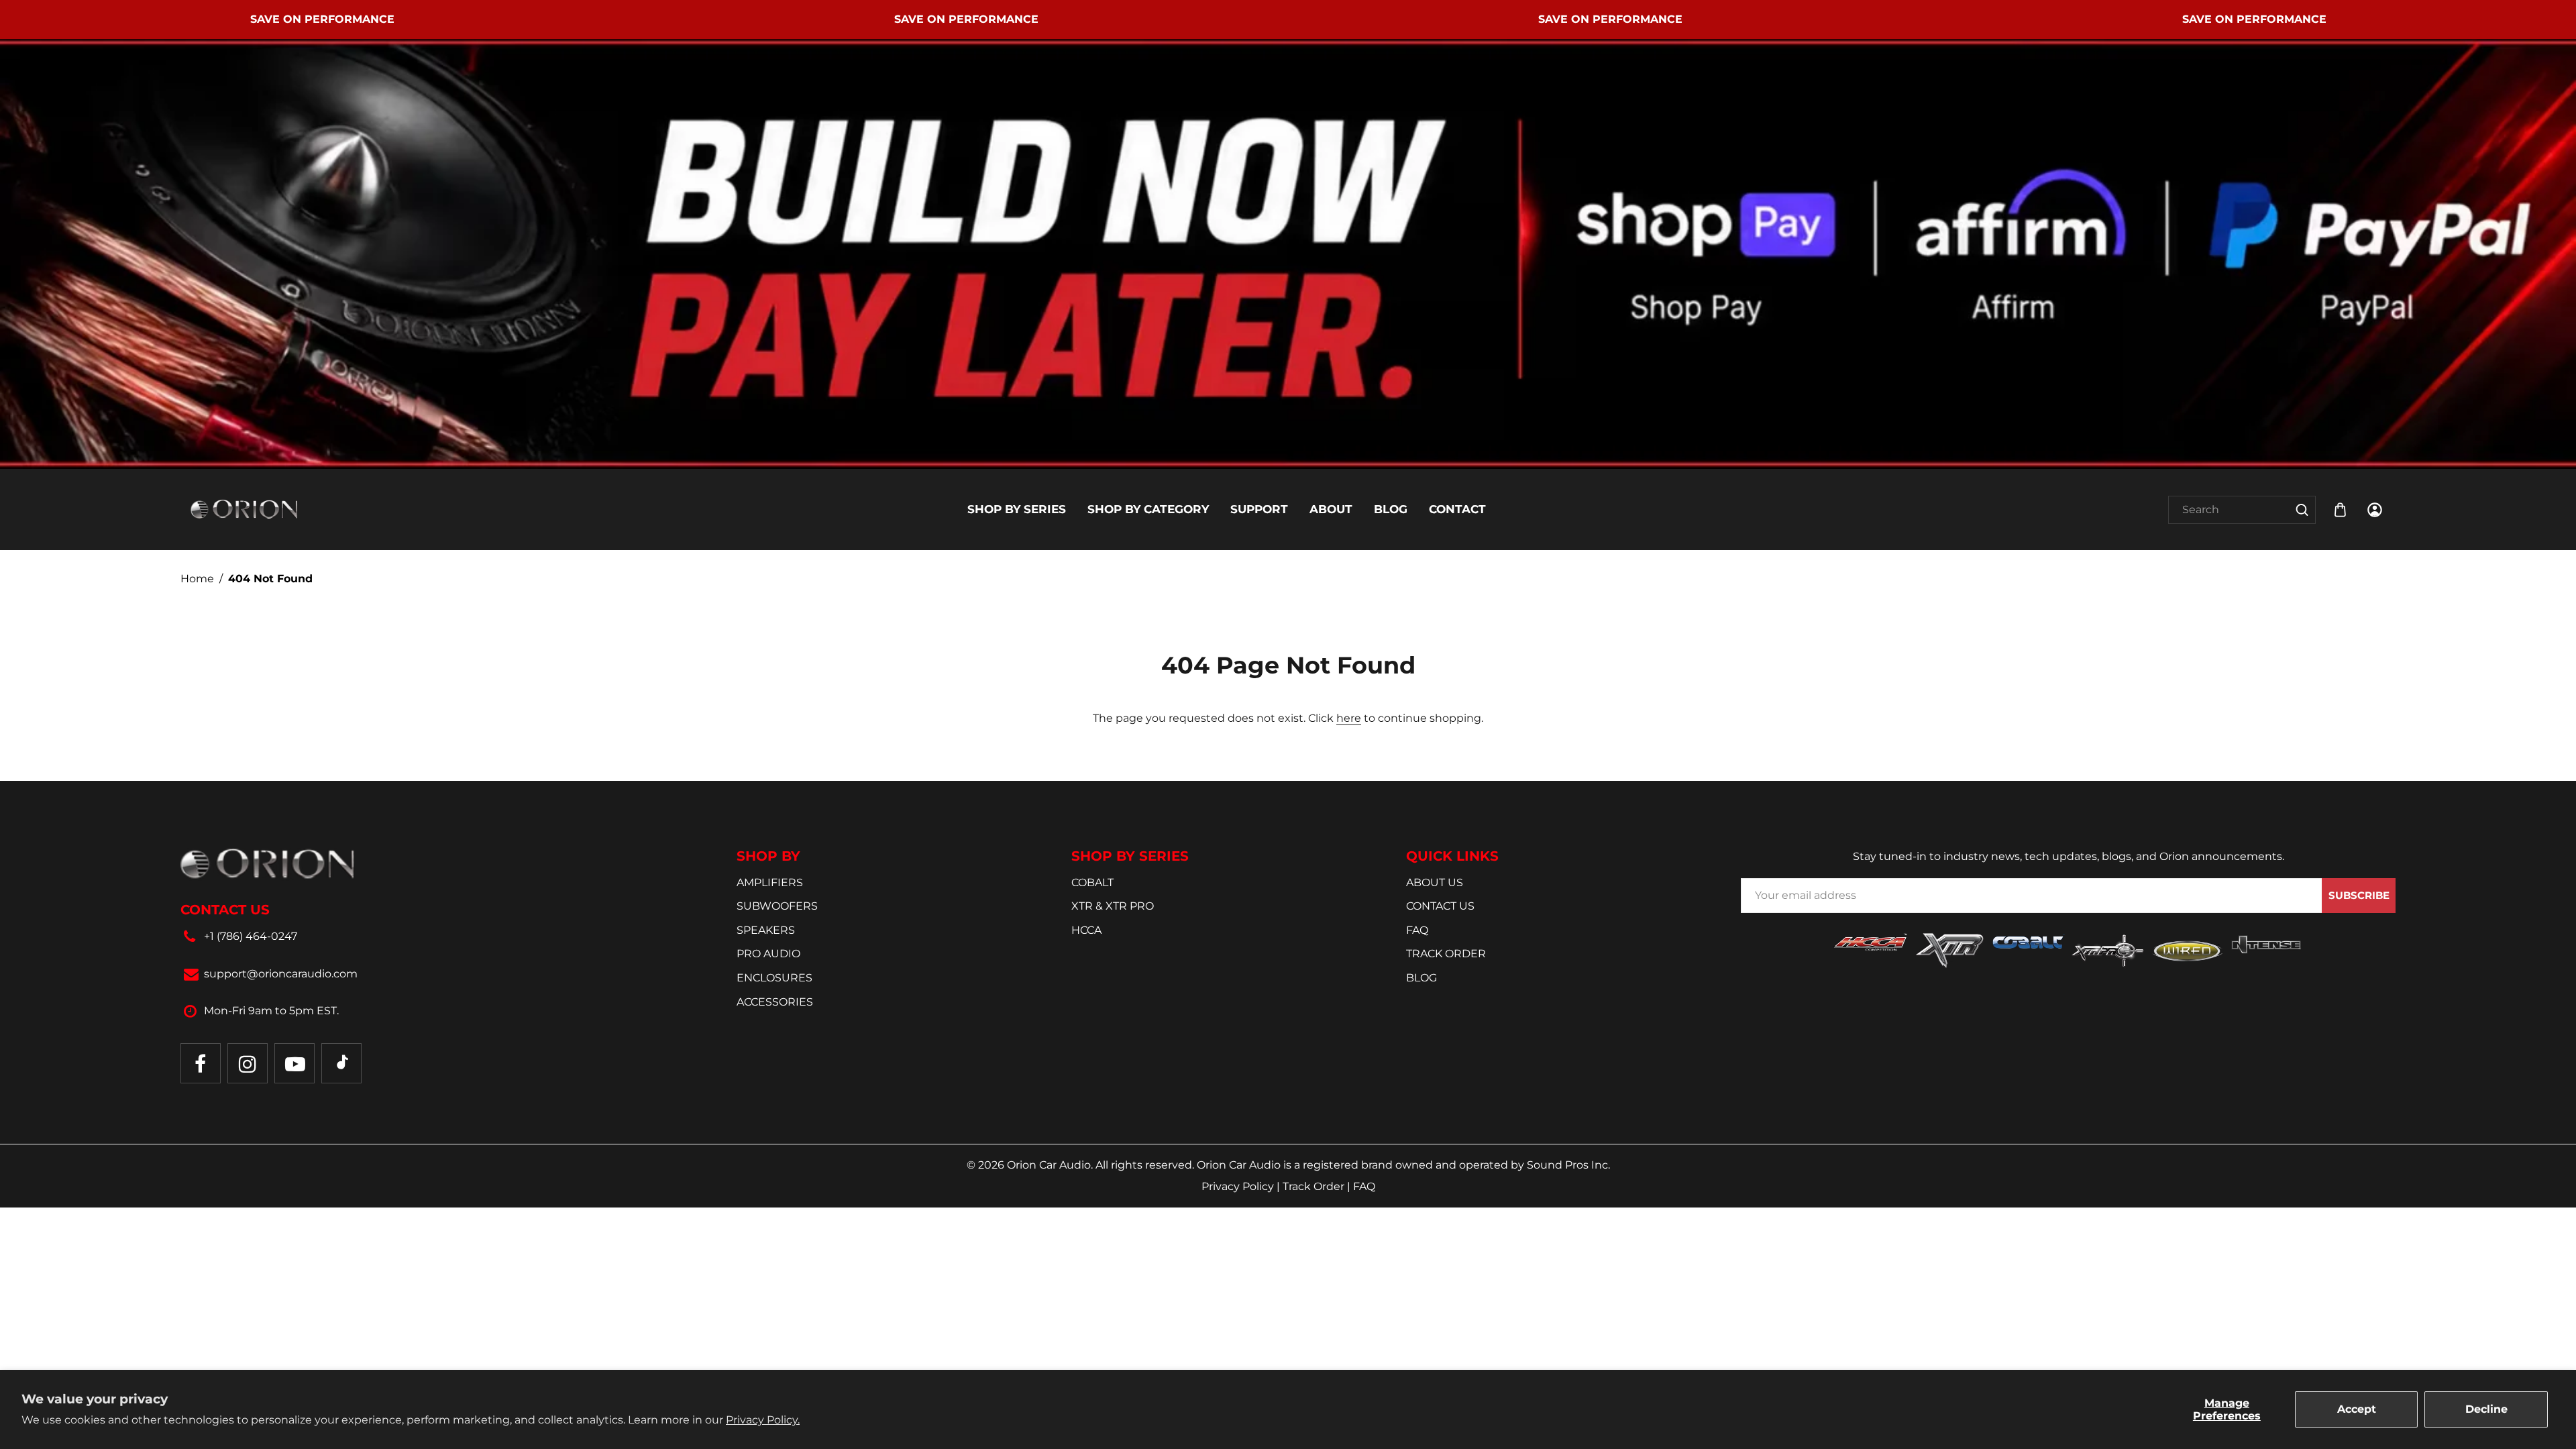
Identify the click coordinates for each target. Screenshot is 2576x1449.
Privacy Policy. (763, 1420)
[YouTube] (294, 1063)
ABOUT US (1435, 882)
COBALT (1092, 882)
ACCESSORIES (775, 1002)
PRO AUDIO (768, 954)
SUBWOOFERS (777, 906)
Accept (2357, 1409)
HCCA (1086, 930)
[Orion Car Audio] (244, 509)
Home (197, 579)
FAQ (1417, 930)
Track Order (1315, 1186)
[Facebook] (201, 1063)
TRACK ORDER (1446, 954)
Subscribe (2359, 895)
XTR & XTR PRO (1113, 906)
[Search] (2302, 510)
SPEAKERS (766, 930)
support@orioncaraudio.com (281, 974)
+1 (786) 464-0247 (251, 936)
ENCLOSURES (774, 978)
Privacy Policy (1239, 1186)
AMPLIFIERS (770, 882)
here (1349, 718)
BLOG (1421, 978)
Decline (2486, 1409)
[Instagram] (248, 1063)
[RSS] (341, 1063)
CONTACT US (1440, 906)
